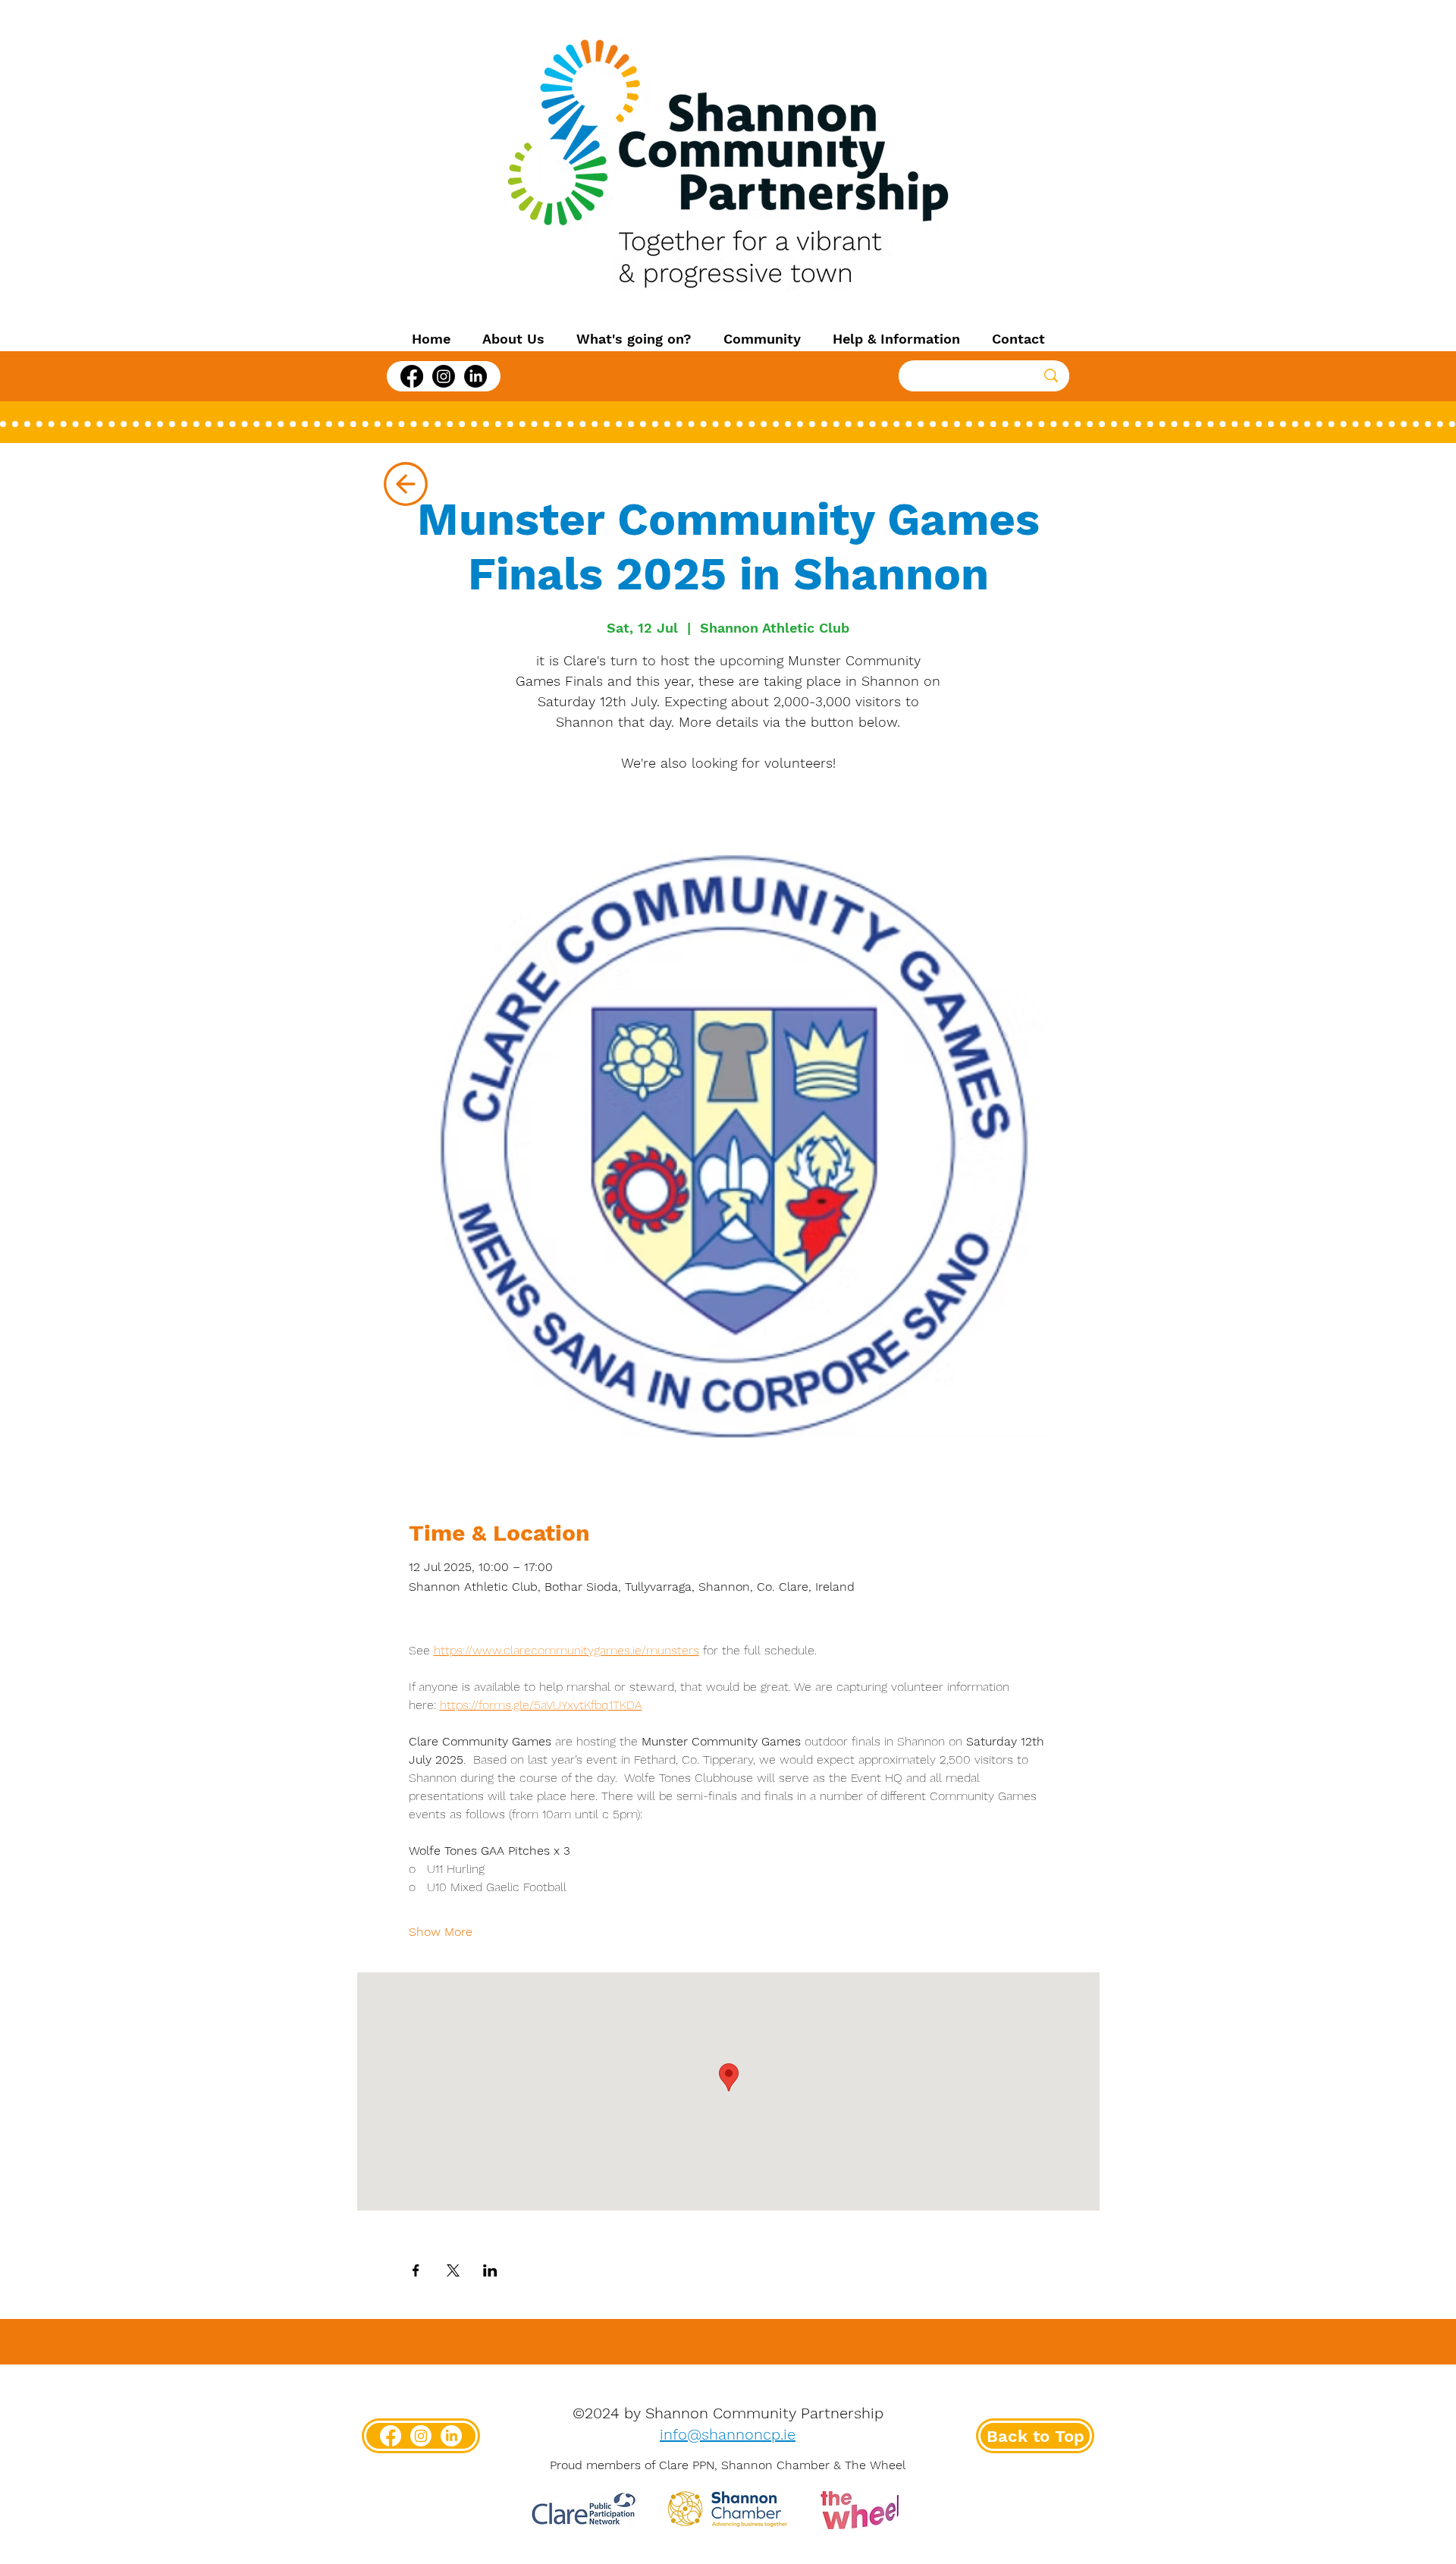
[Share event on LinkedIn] (490, 2270)
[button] (513, 339)
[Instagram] (444, 376)
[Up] (405, 484)
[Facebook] (412, 376)
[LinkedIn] (475, 376)
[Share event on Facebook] (416, 2270)
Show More (441, 1932)
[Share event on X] (453, 2270)
